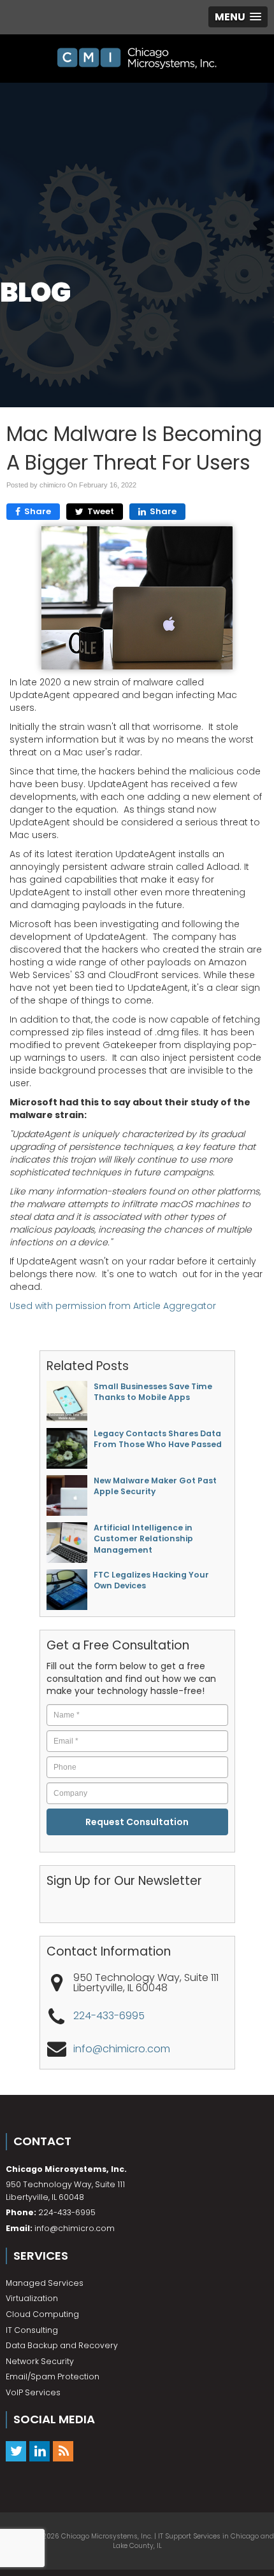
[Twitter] (16, 2451)
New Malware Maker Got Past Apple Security (155, 1486)
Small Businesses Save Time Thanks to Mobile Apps (153, 1392)
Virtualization (32, 2298)
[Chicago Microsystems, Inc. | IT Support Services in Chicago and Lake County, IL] (137, 59)
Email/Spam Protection (53, 2376)
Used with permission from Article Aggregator (113, 1306)
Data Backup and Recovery (62, 2345)
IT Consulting (32, 2330)
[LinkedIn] (40, 2451)
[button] (238, 17)
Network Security (40, 2361)
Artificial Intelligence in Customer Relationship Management (143, 1539)
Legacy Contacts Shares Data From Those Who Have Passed (158, 1439)
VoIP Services (33, 2392)
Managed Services (45, 2283)
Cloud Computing (42, 2314)
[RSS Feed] (63, 2451)
